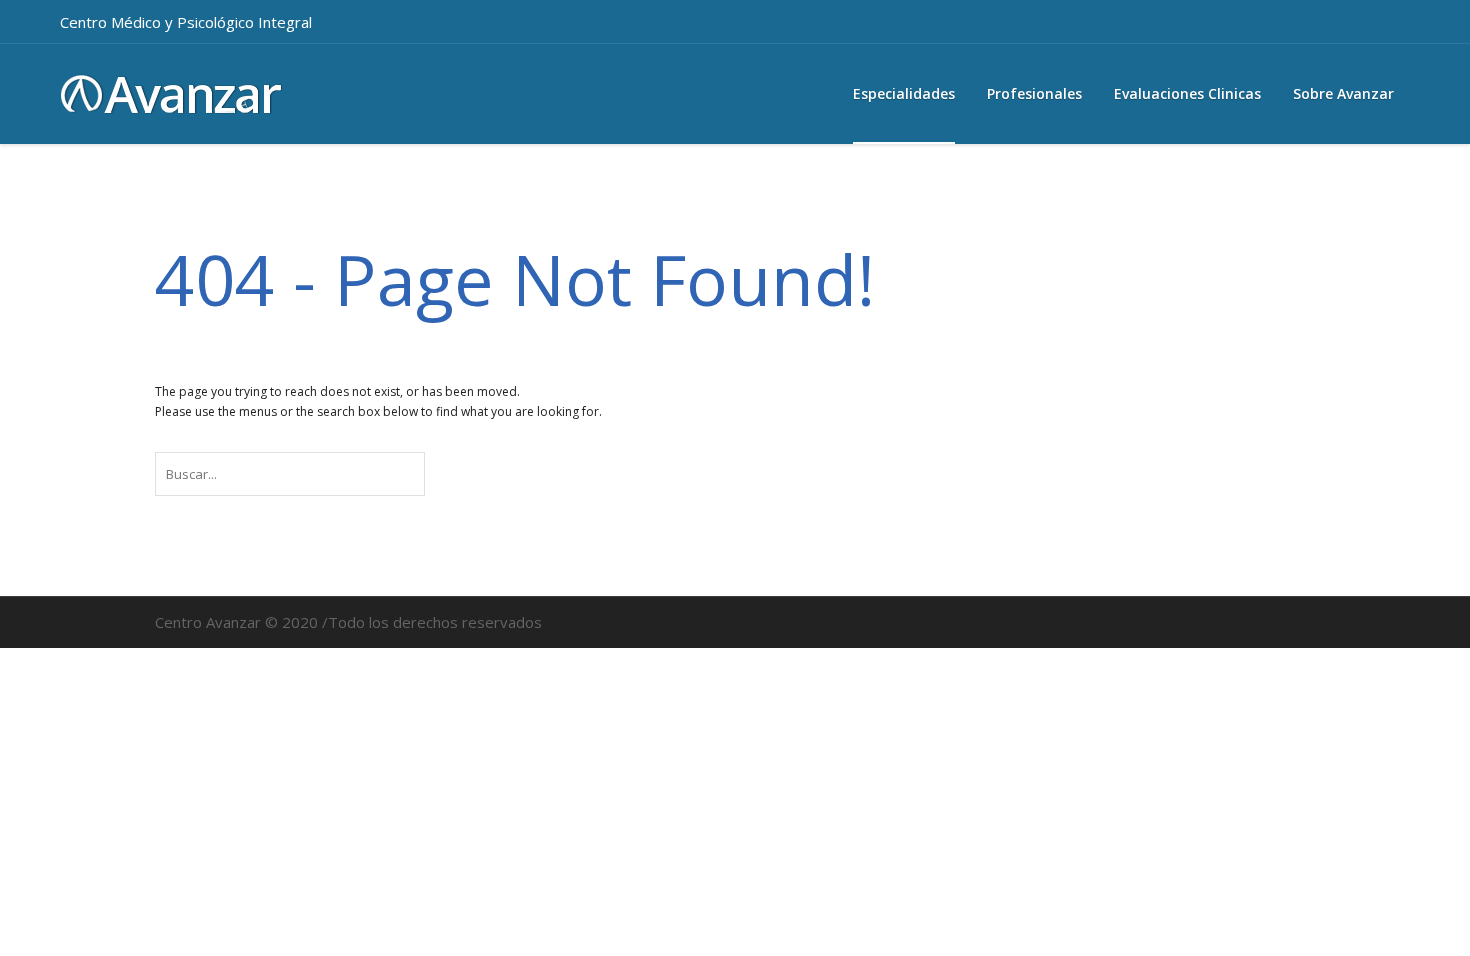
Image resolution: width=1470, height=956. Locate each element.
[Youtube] (1389, 22)
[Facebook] (1303, 22)
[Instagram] (1346, 22)
